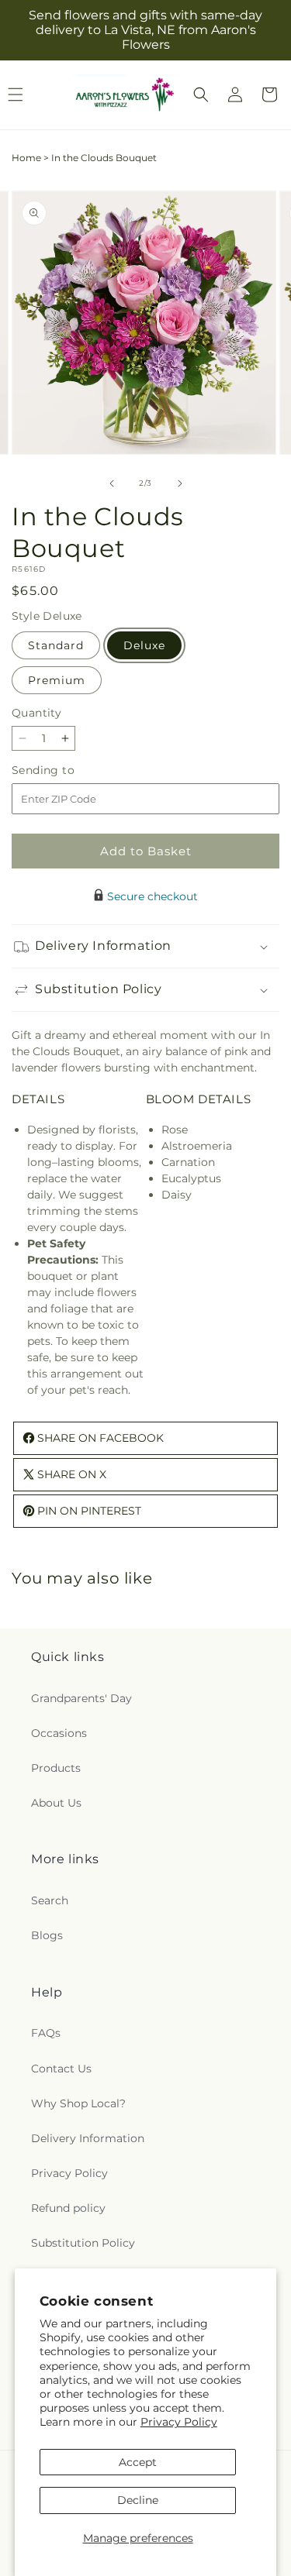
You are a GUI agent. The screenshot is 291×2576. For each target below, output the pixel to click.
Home (26, 158)
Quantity (36, 713)
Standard (56, 645)
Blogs (47, 1935)
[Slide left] (112, 483)
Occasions (59, 1733)
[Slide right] (180, 483)
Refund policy (68, 2208)
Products (56, 1768)
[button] (201, 95)
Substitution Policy (83, 2243)
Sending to (66, 770)
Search (50, 1900)
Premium (57, 680)
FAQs (46, 2033)
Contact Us (61, 2069)
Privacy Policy (179, 2422)
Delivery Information (88, 2138)
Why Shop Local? (78, 2103)
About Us (56, 1803)
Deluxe (144, 645)
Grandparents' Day (81, 1698)
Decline (138, 2500)
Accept (138, 2462)
